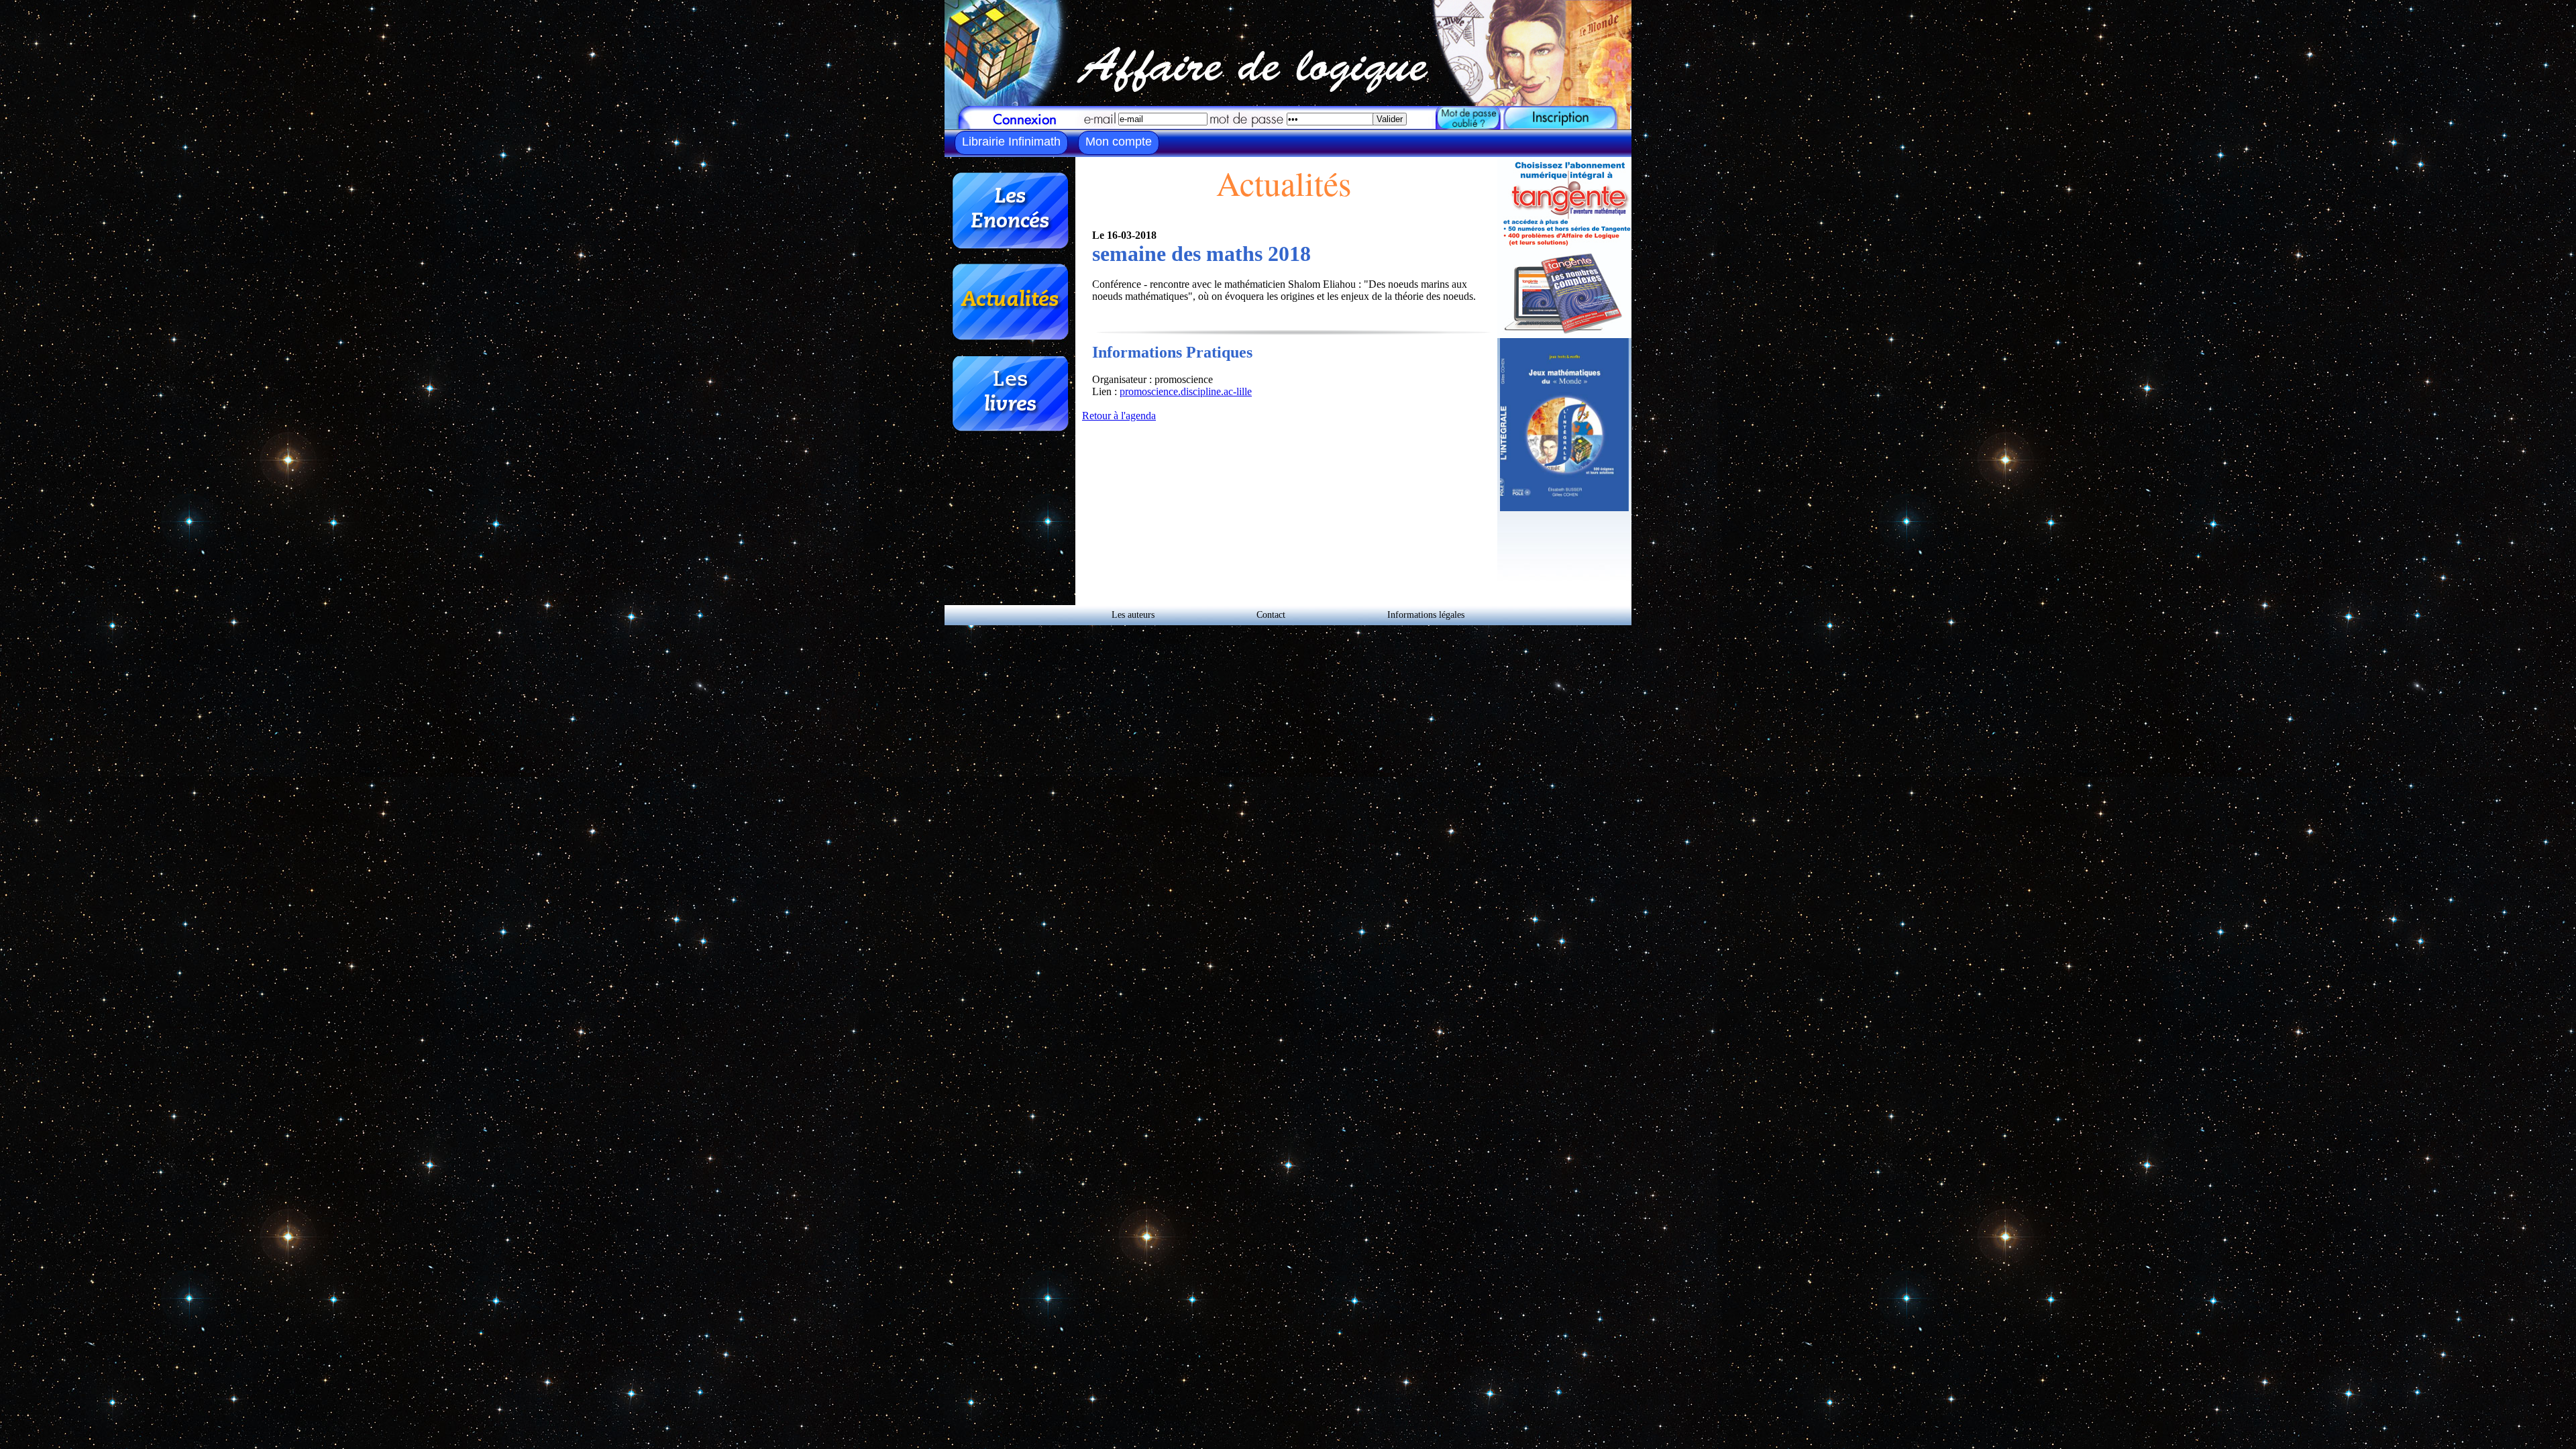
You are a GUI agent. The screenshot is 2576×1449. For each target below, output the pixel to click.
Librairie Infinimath (1011, 142)
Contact (1271, 615)
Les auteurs (1133, 615)
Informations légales (1426, 615)
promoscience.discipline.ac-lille (1186, 391)
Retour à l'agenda (1119, 416)
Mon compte (1119, 142)
